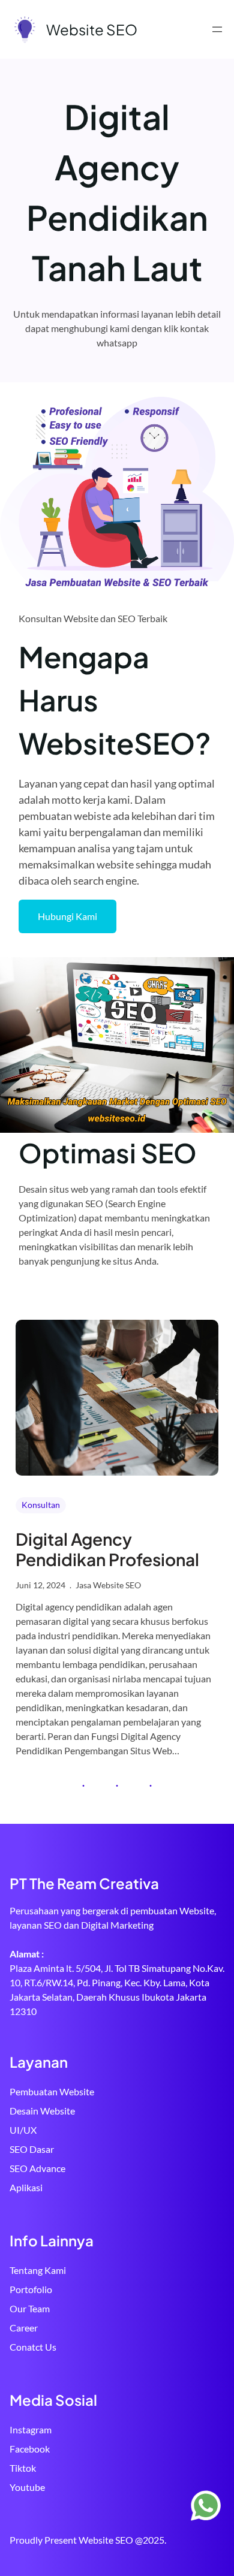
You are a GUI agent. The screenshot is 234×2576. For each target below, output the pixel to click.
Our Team (30, 2308)
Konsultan (41, 1505)
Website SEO (92, 29)
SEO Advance (37, 2168)
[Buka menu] (217, 29)
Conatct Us (33, 2347)
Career (24, 2328)
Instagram (31, 2429)
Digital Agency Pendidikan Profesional (107, 1549)
